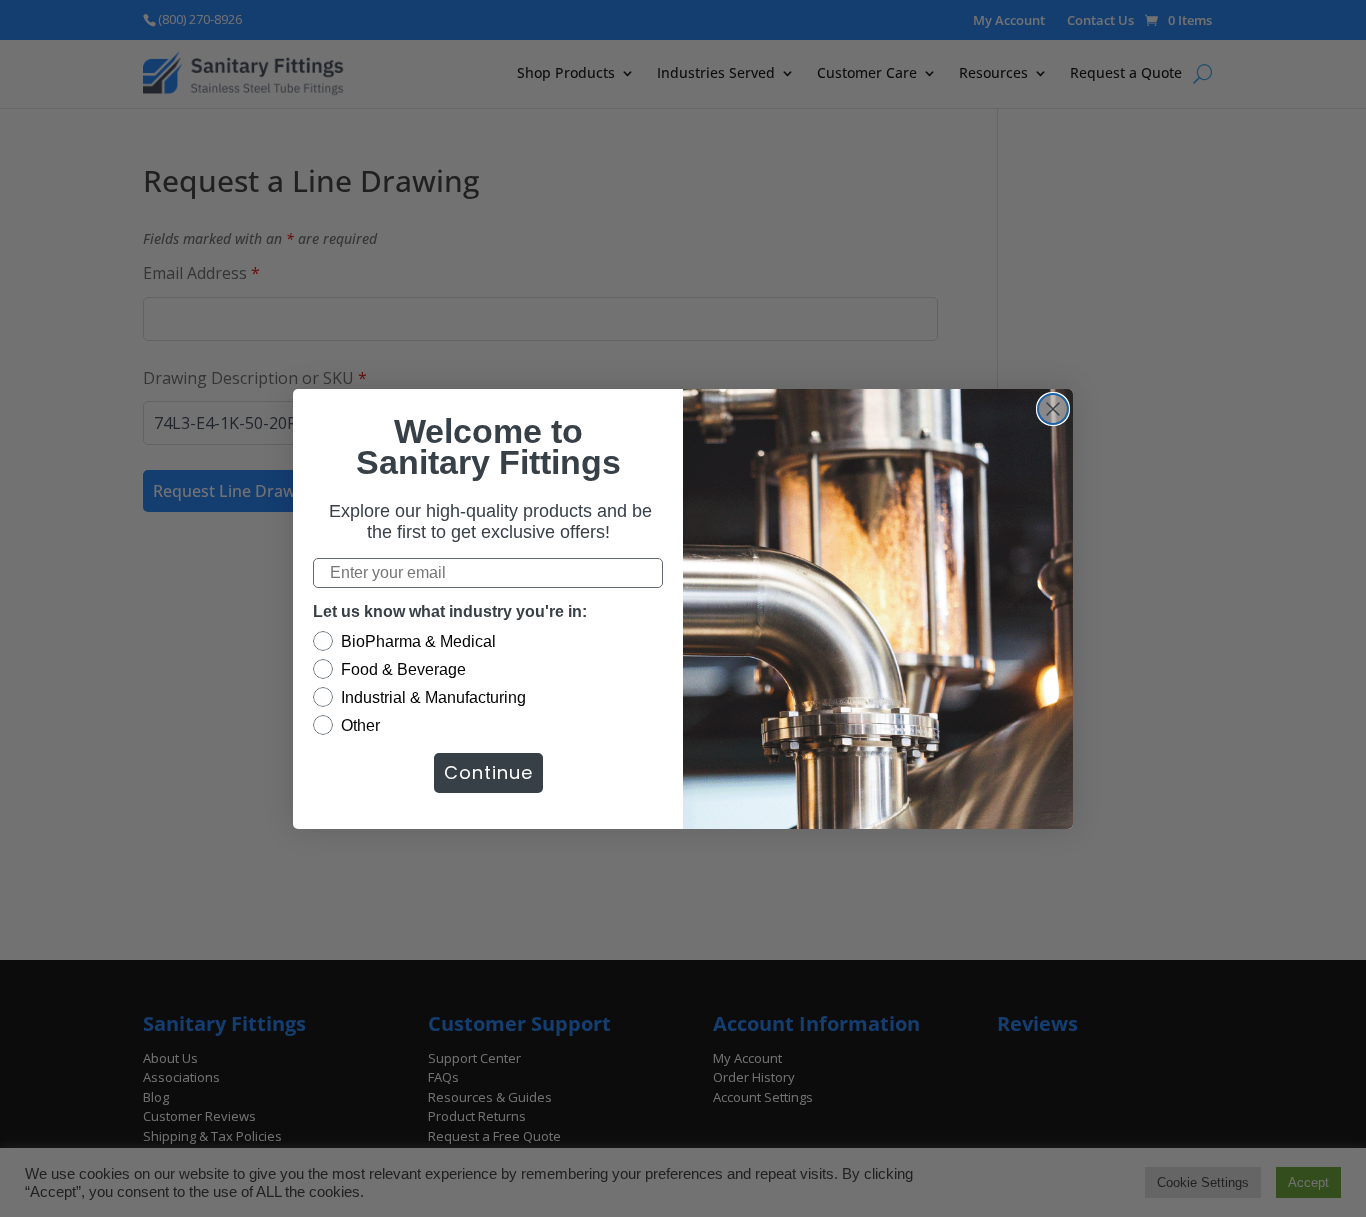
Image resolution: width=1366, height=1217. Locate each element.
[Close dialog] (1053, 409)
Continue (488, 772)
